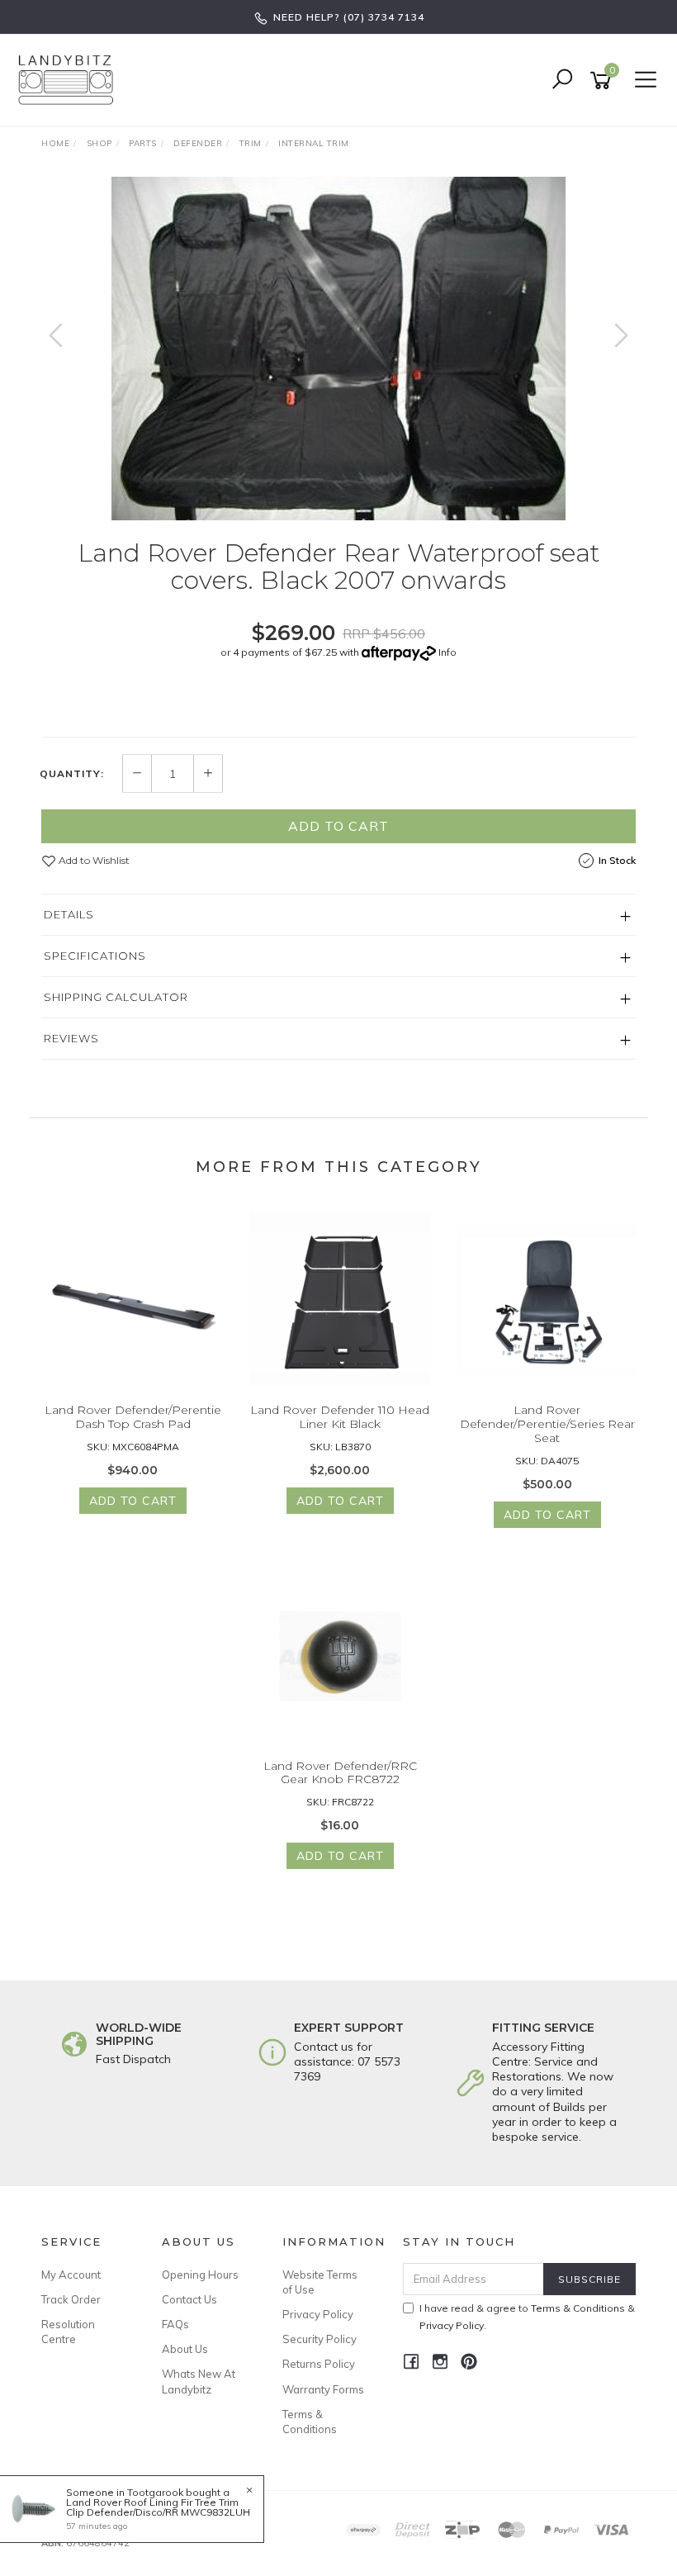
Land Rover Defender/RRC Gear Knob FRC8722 (340, 1773)
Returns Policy (319, 2364)
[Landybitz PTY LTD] (70, 79)
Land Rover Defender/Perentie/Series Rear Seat (547, 1424)
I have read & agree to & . (527, 2317)
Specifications (95, 956)
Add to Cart (338, 826)
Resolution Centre (68, 2332)
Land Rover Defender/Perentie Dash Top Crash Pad (133, 1417)
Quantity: (72, 774)
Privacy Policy (318, 2314)
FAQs (175, 2324)
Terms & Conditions (310, 2422)
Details (69, 914)
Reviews (71, 1038)
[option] (338, 349)
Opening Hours (200, 2275)
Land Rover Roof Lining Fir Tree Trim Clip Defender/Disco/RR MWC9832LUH (158, 2507)
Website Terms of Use (320, 2282)
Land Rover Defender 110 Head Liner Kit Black (340, 1417)
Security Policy (320, 2339)
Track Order (71, 2299)
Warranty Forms (323, 2389)
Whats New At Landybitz (199, 2381)
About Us (185, 2349)
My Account (71, 2275)
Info (447, 652)
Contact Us (189, 2299)
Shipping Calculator (116, 997)
